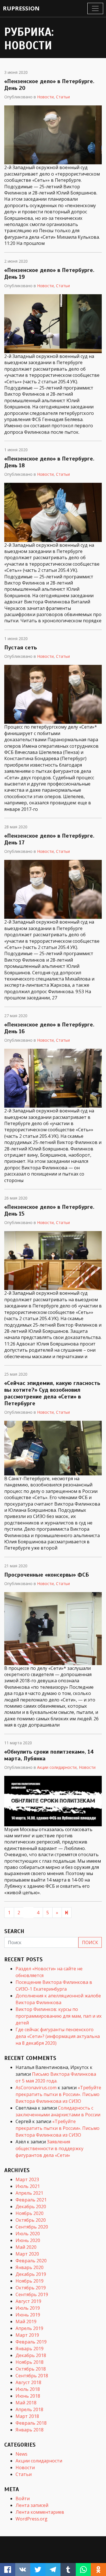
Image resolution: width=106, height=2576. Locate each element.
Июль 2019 (28, 2308)
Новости (45, 97)
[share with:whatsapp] (83, 2570)
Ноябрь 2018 (30, 2362)
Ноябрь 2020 (30, 2213)
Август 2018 (28, 2382)
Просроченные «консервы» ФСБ (47, 1575)
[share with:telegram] (53, 2570)
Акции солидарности (57, 1767)
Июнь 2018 (28, 2396)
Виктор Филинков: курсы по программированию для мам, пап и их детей (59, 2016)
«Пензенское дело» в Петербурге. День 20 (49, 85)
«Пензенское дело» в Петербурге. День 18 (49, 462)
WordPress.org (32, 2519)
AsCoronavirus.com (36, 2088)
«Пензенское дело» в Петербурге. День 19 (49, 274)
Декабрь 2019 (31, 2274)
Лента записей (32, 2505)
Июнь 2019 (28, 2315)
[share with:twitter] (38, 2570)
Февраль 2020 (31, 2261)
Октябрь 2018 (31, 2369)
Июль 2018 (28, 2389)
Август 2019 (28, 2301)
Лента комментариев (40, 2512)
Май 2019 (26, 2322)
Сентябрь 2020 (32, 2227)
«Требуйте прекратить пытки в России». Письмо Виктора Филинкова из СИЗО (58, 2094)
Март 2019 (27, 2335)
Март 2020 (27, 2254)
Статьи (63, 97)
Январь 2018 (30, 2430)
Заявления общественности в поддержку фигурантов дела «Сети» (49, 2148)
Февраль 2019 (31, 2342)
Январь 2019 (30, 2349)
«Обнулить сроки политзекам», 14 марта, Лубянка (49, 1755)
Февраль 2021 (31, 2200)
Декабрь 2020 (31, 2207)
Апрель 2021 (29, 2193)
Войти (23, 2498)
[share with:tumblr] (68, 2570)
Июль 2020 (28, 2234)
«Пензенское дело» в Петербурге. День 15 (49, 1210)
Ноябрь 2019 (30, 2281)
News (21, 2454)
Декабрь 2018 (31, 2355)
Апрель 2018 (29, 2409)
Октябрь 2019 (31, 2288)
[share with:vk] (23, 2570)
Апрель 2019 (29, 2328)
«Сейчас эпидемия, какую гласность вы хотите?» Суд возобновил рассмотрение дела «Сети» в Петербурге (52, 1393)
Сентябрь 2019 (32, 2294)
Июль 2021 (28, 2186)
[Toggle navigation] (95, 8)
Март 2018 (27, 2416)
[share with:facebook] (8, 2570)
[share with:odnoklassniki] (98, 2570)
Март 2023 (27, 2179)
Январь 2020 (30, 2267)
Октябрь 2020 (31, 2220)
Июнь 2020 (28, 2240)
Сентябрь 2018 (32, 2376)
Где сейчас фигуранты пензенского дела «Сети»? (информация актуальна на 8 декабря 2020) (58, 2036)
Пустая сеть (20, 648)
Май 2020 (26, 2247)
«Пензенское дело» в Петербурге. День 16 (49, 1028)
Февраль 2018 (31, 2423)
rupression (21, 8)
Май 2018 (26, 2403)
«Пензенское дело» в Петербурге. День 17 (49, 839)
